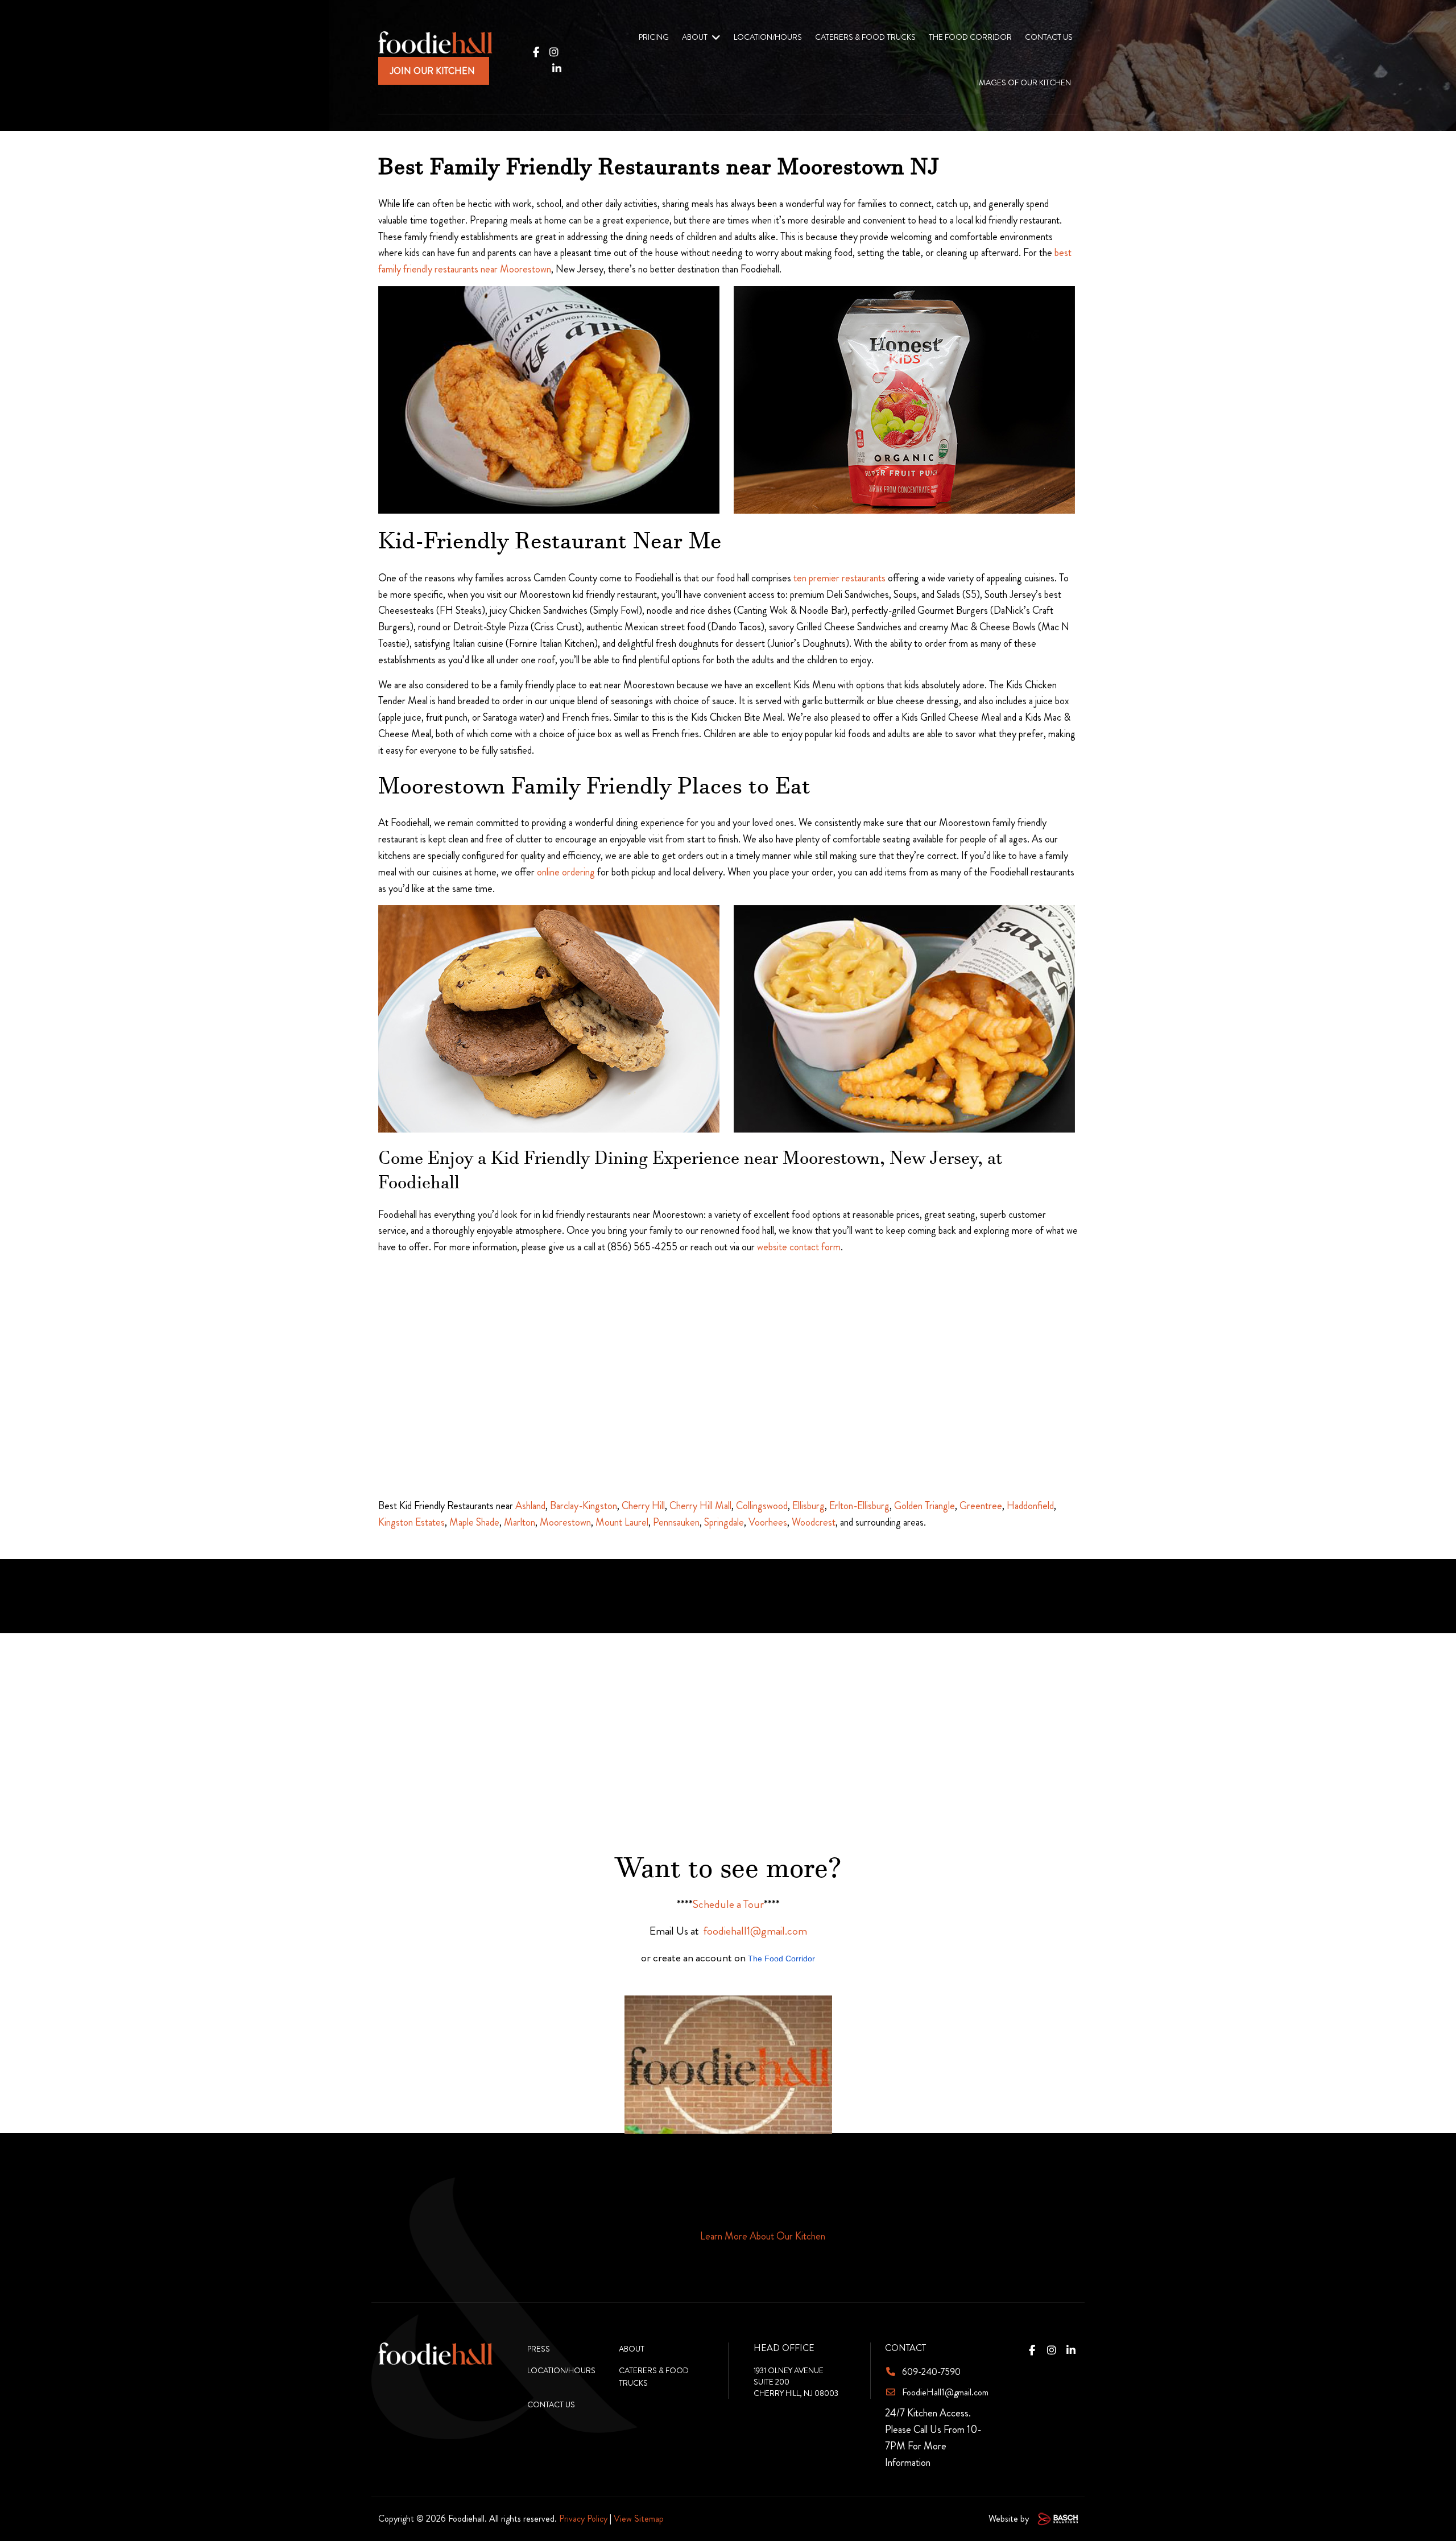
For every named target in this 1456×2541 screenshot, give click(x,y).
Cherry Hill (643, 1506)
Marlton (520, 1522)
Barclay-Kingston (584, 1506)
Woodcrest (814, 1522)
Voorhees (768, 1522)
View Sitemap (639, 2519)
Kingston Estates (411, 1522)
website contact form (799, 1247)
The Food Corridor (781, 1959)
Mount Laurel (622, 1522)
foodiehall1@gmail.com (755, 1931)
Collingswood (762, 1506)
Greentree (981, 1506)
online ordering (566, 872)
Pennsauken (676, 1522)
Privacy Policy (583, 2519)
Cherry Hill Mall (700, 1506)
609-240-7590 (931, 2372)
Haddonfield (1030, 1506)
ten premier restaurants (839, 578)
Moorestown (565, 1522)
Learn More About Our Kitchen (763, 2236)
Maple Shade (474, 1522)
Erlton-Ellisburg (859, 1506)
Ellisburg (808, 1506)
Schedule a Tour (728, 1904)
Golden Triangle (925, 1506)
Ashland (530, 1506)
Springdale (724, 1522)
